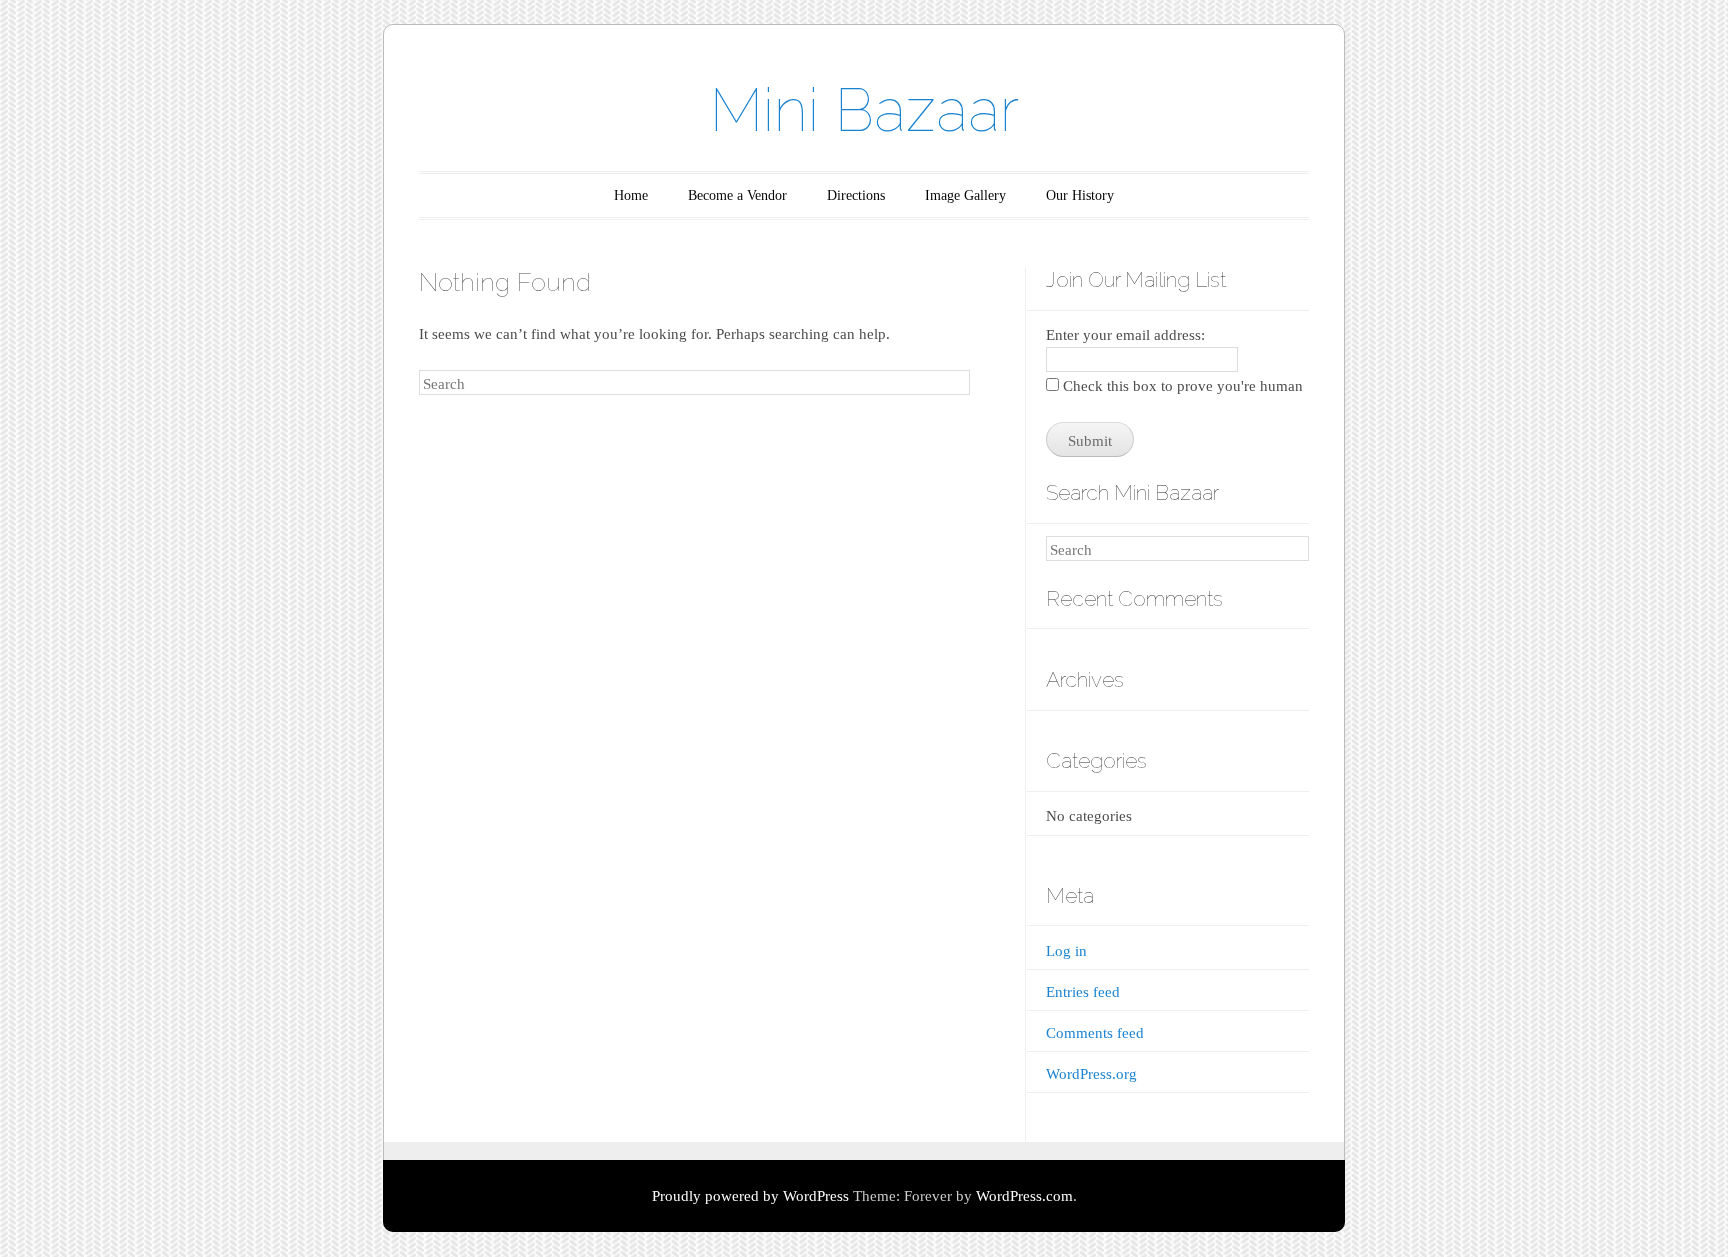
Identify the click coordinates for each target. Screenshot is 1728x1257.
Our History (1080, 195)
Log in (1066, 951)
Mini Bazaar (864, 110)
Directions (856, 195)
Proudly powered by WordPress (750, 1196)
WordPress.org (1091, 1074)
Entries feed (1083, 992)
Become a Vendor (737, 195)
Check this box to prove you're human (1181, 386)
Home (631, 195)
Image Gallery (965, 195)
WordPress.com (1024, 1196)
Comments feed (1095, 1033)
